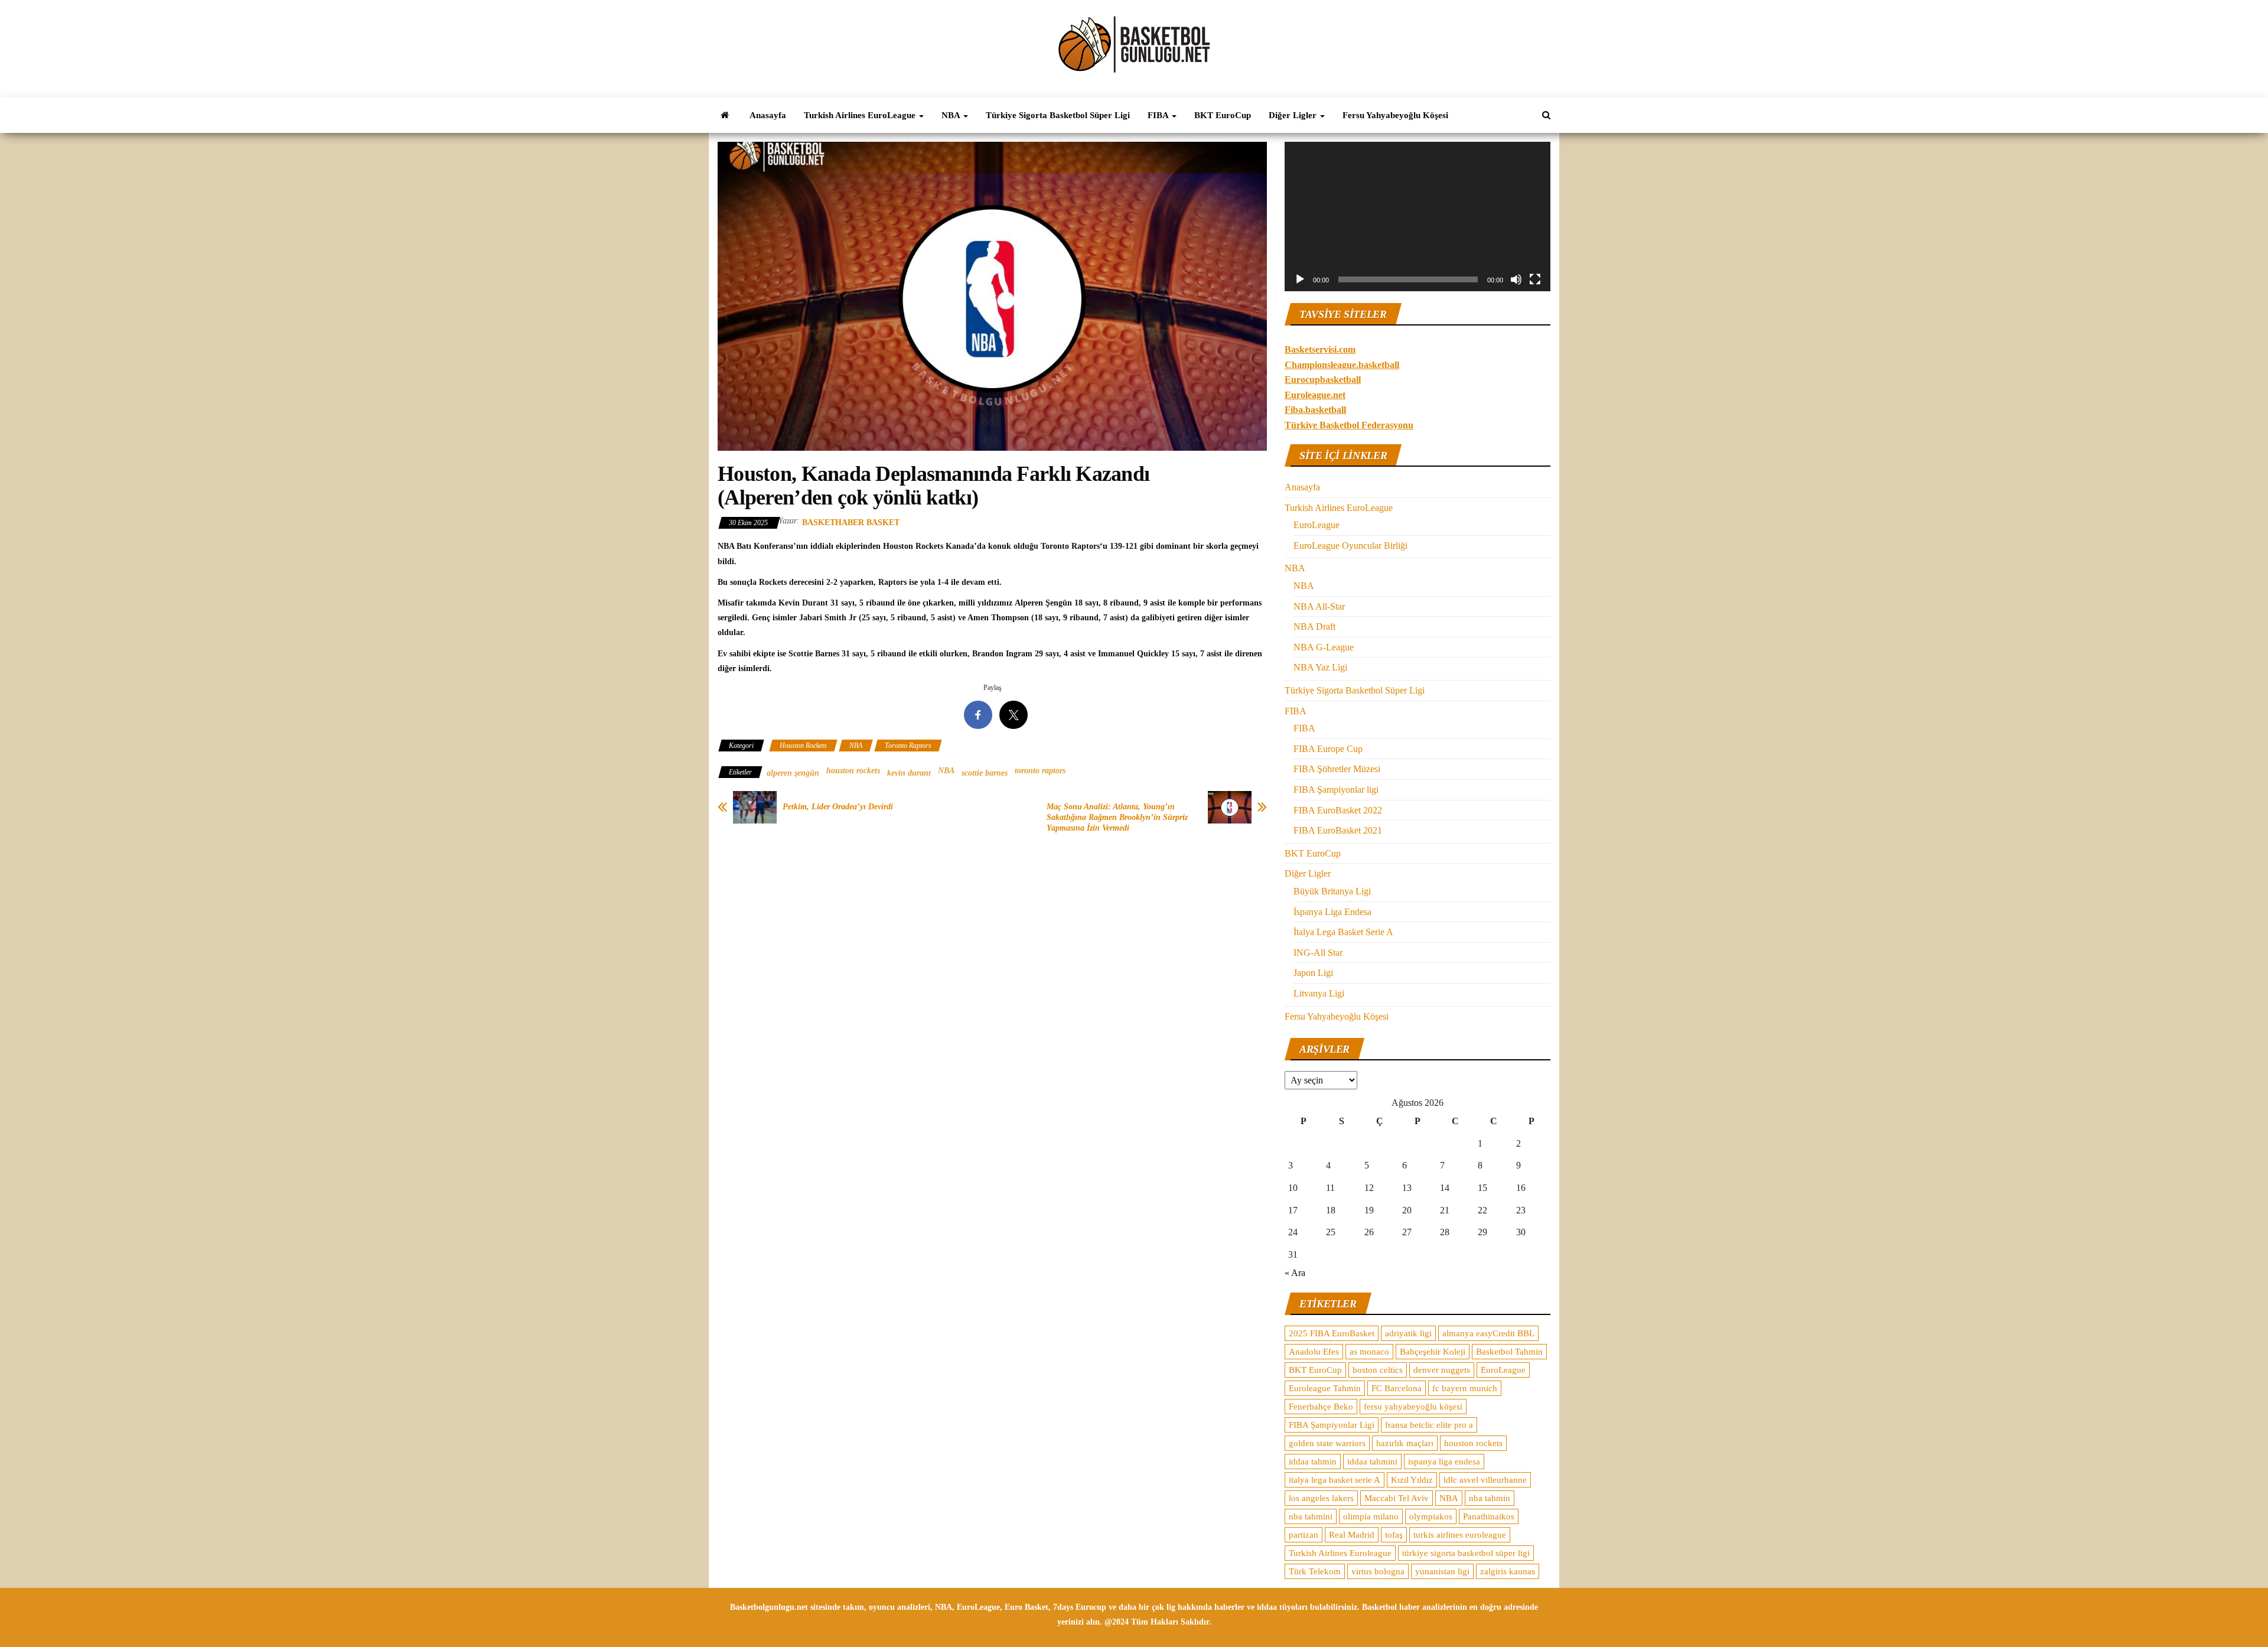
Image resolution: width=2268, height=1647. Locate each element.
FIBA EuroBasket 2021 (1338, 830)
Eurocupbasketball (1323, 380)
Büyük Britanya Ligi (1332, 891)
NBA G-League (1324, 647)
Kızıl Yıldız (1412, 1480)
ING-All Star (1318, 953)
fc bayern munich (1465, 1388)
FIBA (1159, 115)
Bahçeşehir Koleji (1433, 1352)
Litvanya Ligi (1319, 993)
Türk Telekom (1315, 1571)
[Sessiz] (1516, 279)
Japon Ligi (1313, 973)
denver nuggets (1442, 1370)
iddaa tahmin (1313, 1462)
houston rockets (853, 771)
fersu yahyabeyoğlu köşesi (1413, 1407)
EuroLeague (1317, 525)
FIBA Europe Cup (1328, 749)
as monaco (1369, 1352)
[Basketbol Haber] (725, 115)
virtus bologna (1378, 1571)
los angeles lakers (1321, 1498)
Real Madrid (1352, 1535)
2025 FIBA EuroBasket (1332, 1333)
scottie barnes (985, 773)
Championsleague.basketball (1342, 365)
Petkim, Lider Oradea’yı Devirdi (838, 807)
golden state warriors (1327, 1443)
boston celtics (1378, 1370)
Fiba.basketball (1315, 410)
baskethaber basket (851, 523)
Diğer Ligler (1294, 115)
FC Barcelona (1397, 1388)
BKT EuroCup (1223, 115)
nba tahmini (1311, 1516)
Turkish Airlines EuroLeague (861, 115)
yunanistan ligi (1442, 1571)
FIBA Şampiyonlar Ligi (1332, 1425)
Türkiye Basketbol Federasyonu (1349, 425)
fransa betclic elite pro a (1429, 1425)
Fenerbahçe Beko (1321, 1407)
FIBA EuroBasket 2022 (1338, 810)
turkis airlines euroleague (1460, 1535)
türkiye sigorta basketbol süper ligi (1466, 1553)
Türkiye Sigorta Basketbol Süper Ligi (1058, 115)
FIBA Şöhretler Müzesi (1337, 769)
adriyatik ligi (1408, 1333)
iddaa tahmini (1372, 1462)
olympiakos (1431, 1516)
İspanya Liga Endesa (1332, 912)
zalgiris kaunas (1508, 1571)
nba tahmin (1490, 1498)
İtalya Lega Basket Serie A (1343, 932)
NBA (952, 115)
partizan (1304, 1535)
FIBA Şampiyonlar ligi (1336, 790)
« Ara (1295, 1273)
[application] (1417, 217)
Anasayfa (768, 115)
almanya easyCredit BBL (1488, 1333)
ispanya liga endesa (1444, 1462)
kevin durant (909, 773)
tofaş (1394, 1535)
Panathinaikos (1489, 1516)
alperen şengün (793, 773)
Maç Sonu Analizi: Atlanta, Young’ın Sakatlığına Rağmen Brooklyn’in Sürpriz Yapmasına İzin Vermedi (1117, 817)
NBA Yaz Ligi (1320, 667)
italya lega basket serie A (1335, 1480)
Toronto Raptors (908, 746)
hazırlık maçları (1405, 1443)
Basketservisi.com (1320, 349)
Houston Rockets (803, 746)
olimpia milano (1371, 1516)
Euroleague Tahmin (1325, 1388)
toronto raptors (1040, 771)
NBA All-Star (1319, 606)
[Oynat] (1300, 279)
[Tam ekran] (1535, 279)
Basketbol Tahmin (1509, 1352)
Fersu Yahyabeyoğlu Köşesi (1395, 115)
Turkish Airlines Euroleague (1340, 1553)
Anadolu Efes (1314, 1352)
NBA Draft (1314, 626)
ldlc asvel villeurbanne (1485, 1480)
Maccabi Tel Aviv (1397, 1498)
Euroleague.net (1315, 395)
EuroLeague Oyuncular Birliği (1350, 546)
